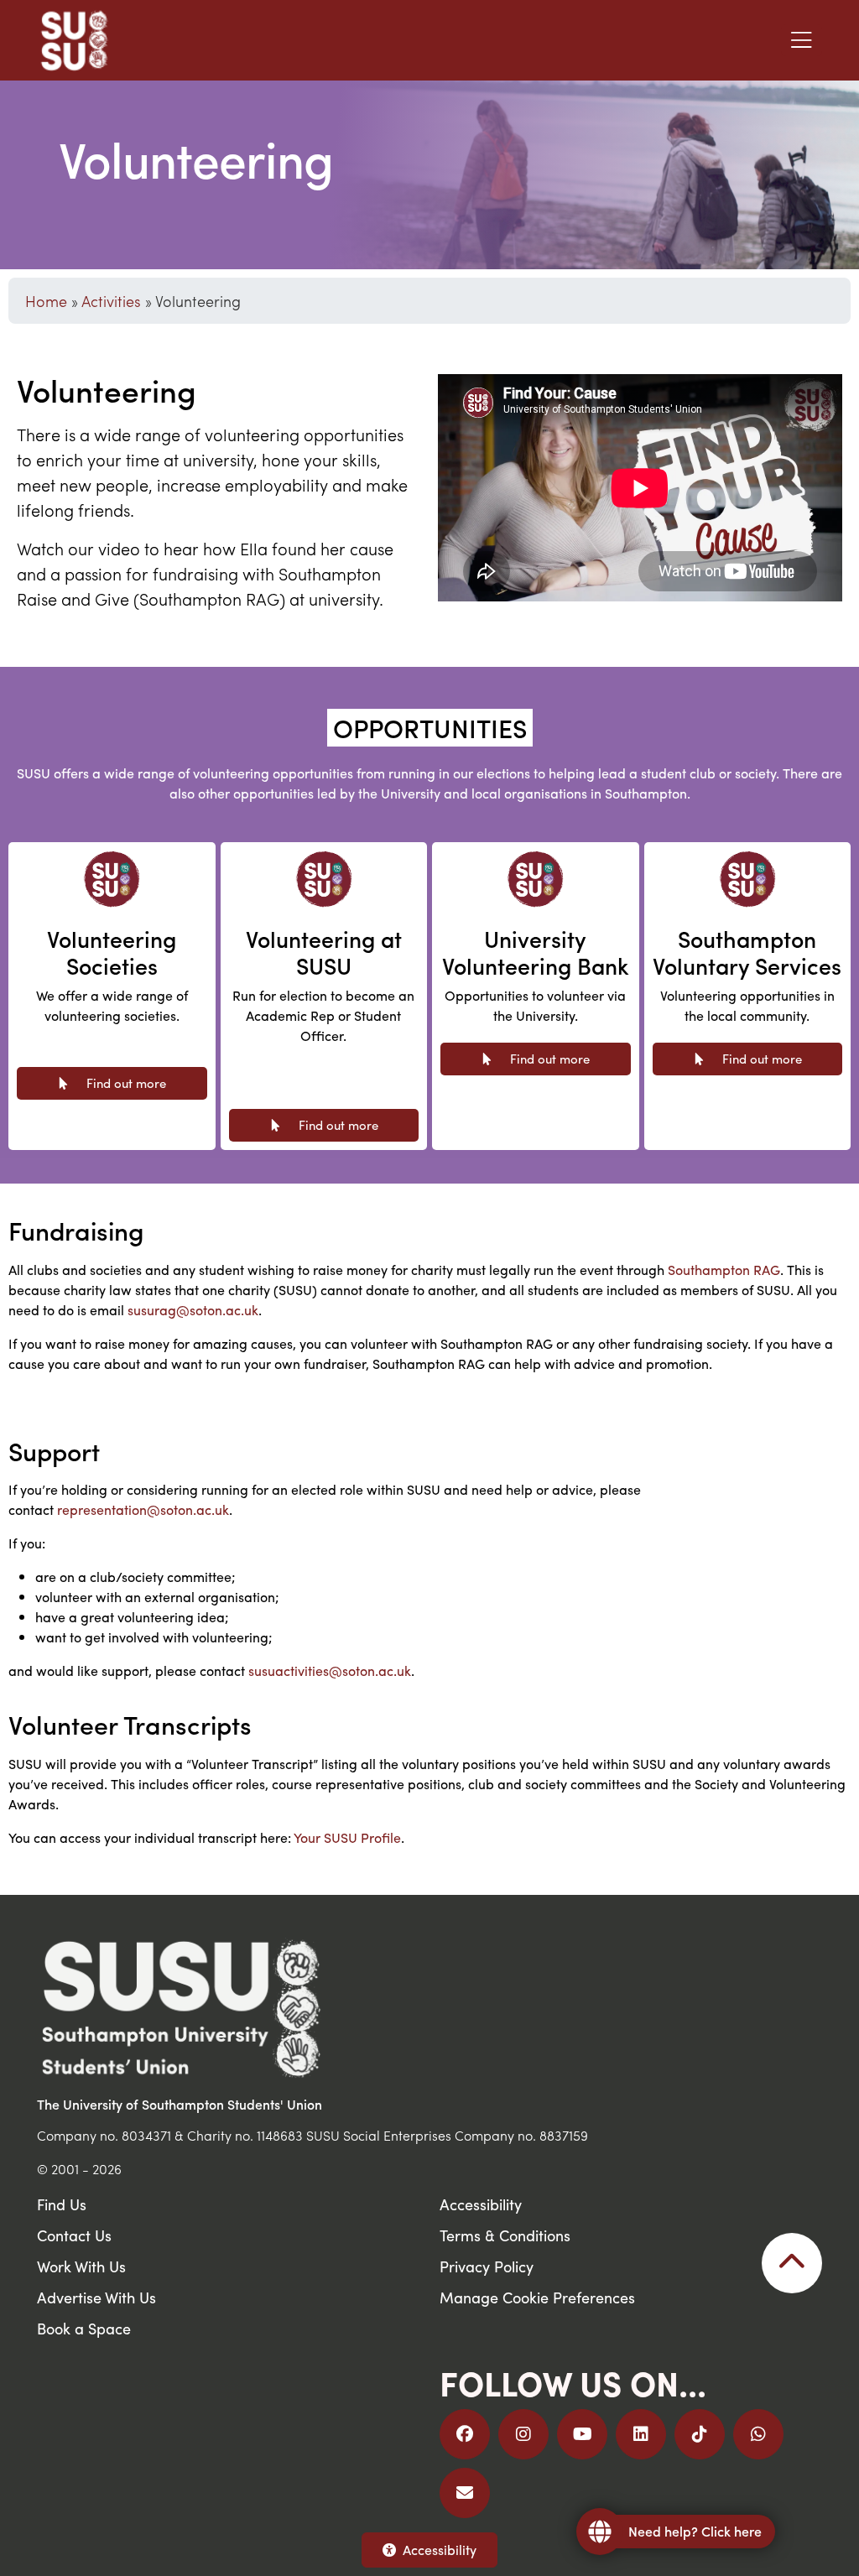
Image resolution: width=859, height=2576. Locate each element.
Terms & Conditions (505, 2235)
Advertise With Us (96, 2297)
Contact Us (74, 2235)
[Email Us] (465, 2493)
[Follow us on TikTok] (700, 2434)
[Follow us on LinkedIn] (641, 2434)
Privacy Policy (487, 2266)
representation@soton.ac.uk (143, 1509)
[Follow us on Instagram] (523, 2434)
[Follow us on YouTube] (582, 2434)
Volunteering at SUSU (324, 952)
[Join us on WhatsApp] (758, 2434)
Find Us (62, 2204)
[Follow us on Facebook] (465, 2434)
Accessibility (440, 2550)
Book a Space (84, 2328)
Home (46, 301)
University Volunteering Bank (536, 952)
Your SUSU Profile (347, 1837)
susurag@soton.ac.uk (193, 1310)
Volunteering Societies (112, 952)
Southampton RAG (724, 1270)
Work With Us (81, 2266)
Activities (111, 301)
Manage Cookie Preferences (537, 2297)
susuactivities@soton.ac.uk (330, 1670)
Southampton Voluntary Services (747, 952)
